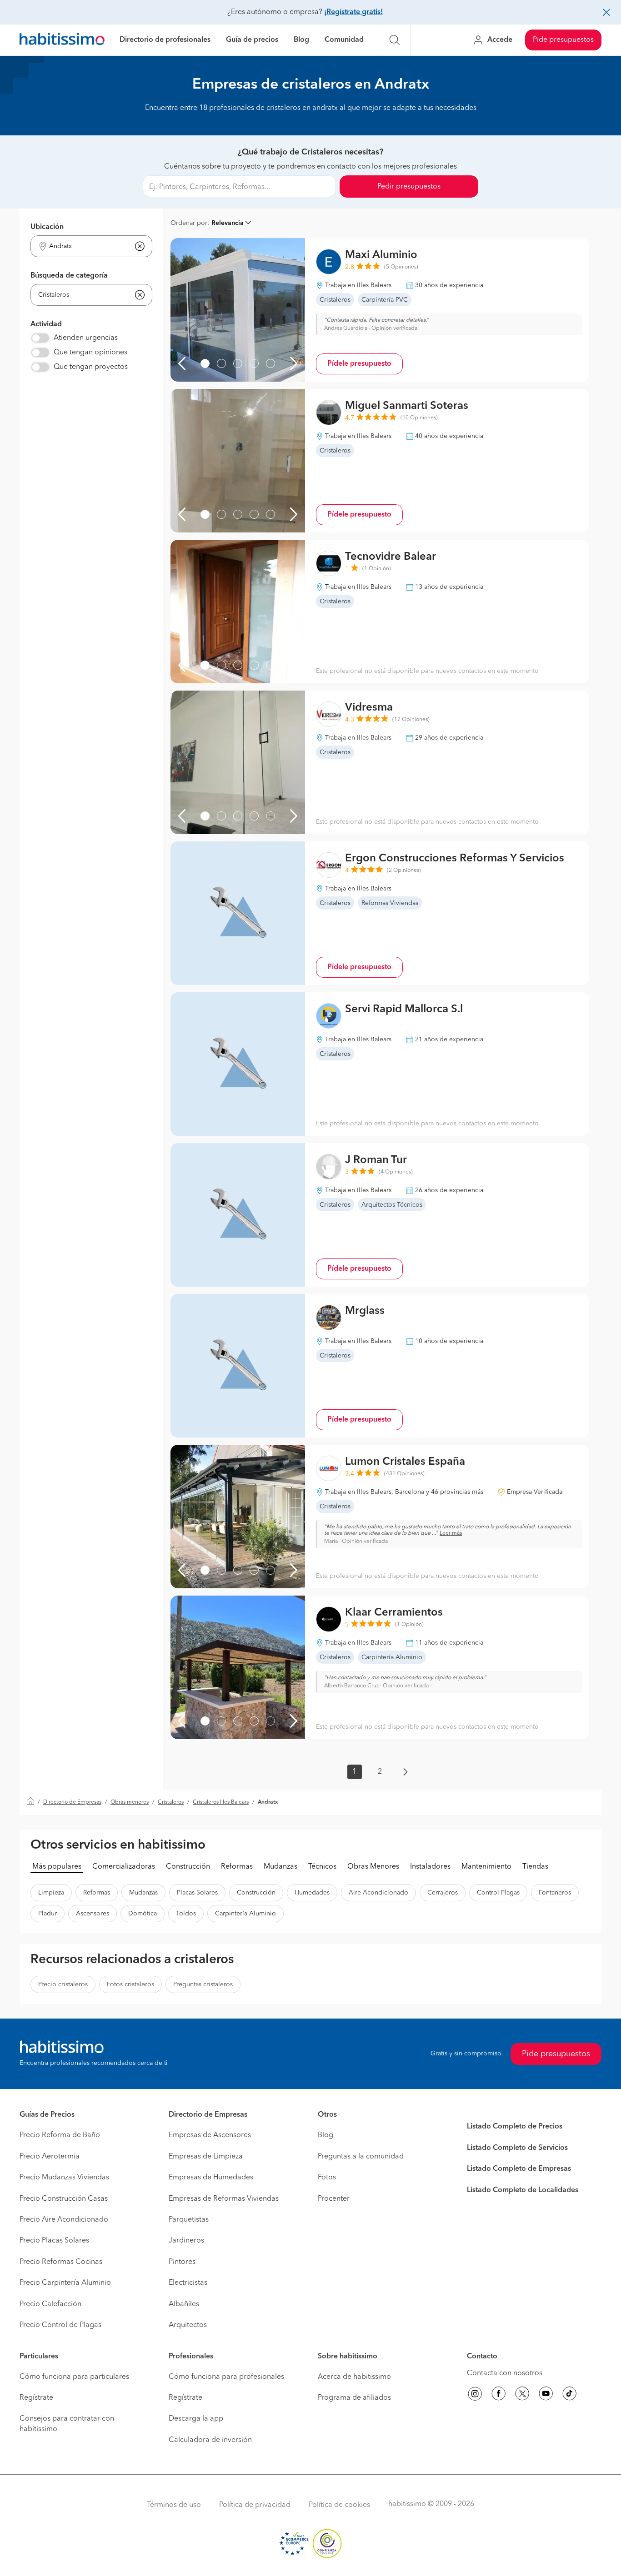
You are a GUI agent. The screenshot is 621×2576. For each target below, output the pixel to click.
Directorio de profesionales (165, 40)
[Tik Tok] (570, 2395)
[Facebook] (499, 2395)
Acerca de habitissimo (354, 2377)
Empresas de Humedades (211, 2178)
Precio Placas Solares (54, 2241)
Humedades (312, 1893)
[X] (522, 2395)
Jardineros (186, 2241)
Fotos (327, 2178)
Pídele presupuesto (359, 364)
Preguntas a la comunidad (361, 2157)
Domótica (143, 1914)
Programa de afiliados (354, 2398)
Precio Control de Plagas (60, 2325)
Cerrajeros (443, 1893)
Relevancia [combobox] (228, 223)
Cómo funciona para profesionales (226, 2377)
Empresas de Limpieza (206, 2157)
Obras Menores (373, 1867)
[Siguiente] (294, 363)
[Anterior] (182, 363)
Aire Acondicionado (378, 1893)
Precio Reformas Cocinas (61, 2262)
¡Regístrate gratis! (353, 12)
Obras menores (130, 1802)
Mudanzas (280, 1867)
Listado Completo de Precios (515, 2127)
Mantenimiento (486, 1867)
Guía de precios (252, 40)
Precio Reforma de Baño (60, 2135)
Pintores (182, 2262)
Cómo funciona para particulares (74, 2377)
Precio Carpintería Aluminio (65, 2283)
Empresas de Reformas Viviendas (224, 2199)
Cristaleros (171, 1802)
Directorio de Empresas (72, 1802)
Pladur (48, 1914)
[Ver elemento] (205, 363)
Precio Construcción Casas (64, 2199)
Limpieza (51, 1893)
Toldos (186, 1914)
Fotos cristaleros (130, 1984)
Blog (301, 40)
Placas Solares (197, 1893)
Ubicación (47, 227)
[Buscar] (395, 40)
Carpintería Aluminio (245, 1914)
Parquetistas (189, 2220)
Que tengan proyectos (91, 367)
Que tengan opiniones (90, 353)
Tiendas (535, 1867)
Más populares (57, 1867)
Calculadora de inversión (210, 2440)
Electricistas (188, 2283)
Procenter (334, 2199)
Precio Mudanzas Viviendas (64, 2178)
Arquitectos (188, 2325)
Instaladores (430, 1867)
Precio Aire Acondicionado (64, 2220)
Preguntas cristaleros (203, 1984)
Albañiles (184, 2304)
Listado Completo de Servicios (517, 2148)
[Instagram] (475, 2395)
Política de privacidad (255, 2505)
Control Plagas (498, 1893)
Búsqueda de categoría (69, 276)
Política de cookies (339, 2505)
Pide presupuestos (563, 40)
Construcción (188, 1867)
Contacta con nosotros (505, 2373)
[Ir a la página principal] (62, 40)
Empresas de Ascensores (210, 2135)
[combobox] (86, 246)
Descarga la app (196, 2419)
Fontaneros (555, 1893)
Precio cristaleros (63, 1984)
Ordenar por (189, 223)
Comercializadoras (124, 1867)
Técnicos (322, 1867)
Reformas (237, 1867)
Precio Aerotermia (50, 2157)
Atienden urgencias (86, 338)
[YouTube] (546, 2395)
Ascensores (93, 1914)
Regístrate (36, 2398)
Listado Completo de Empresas (519, 2169)
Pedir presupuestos (409, 187)
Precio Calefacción (50, 2304)
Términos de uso (174, 2505)
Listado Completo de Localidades (523, 2190)
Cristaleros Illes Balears (221, 1802)
